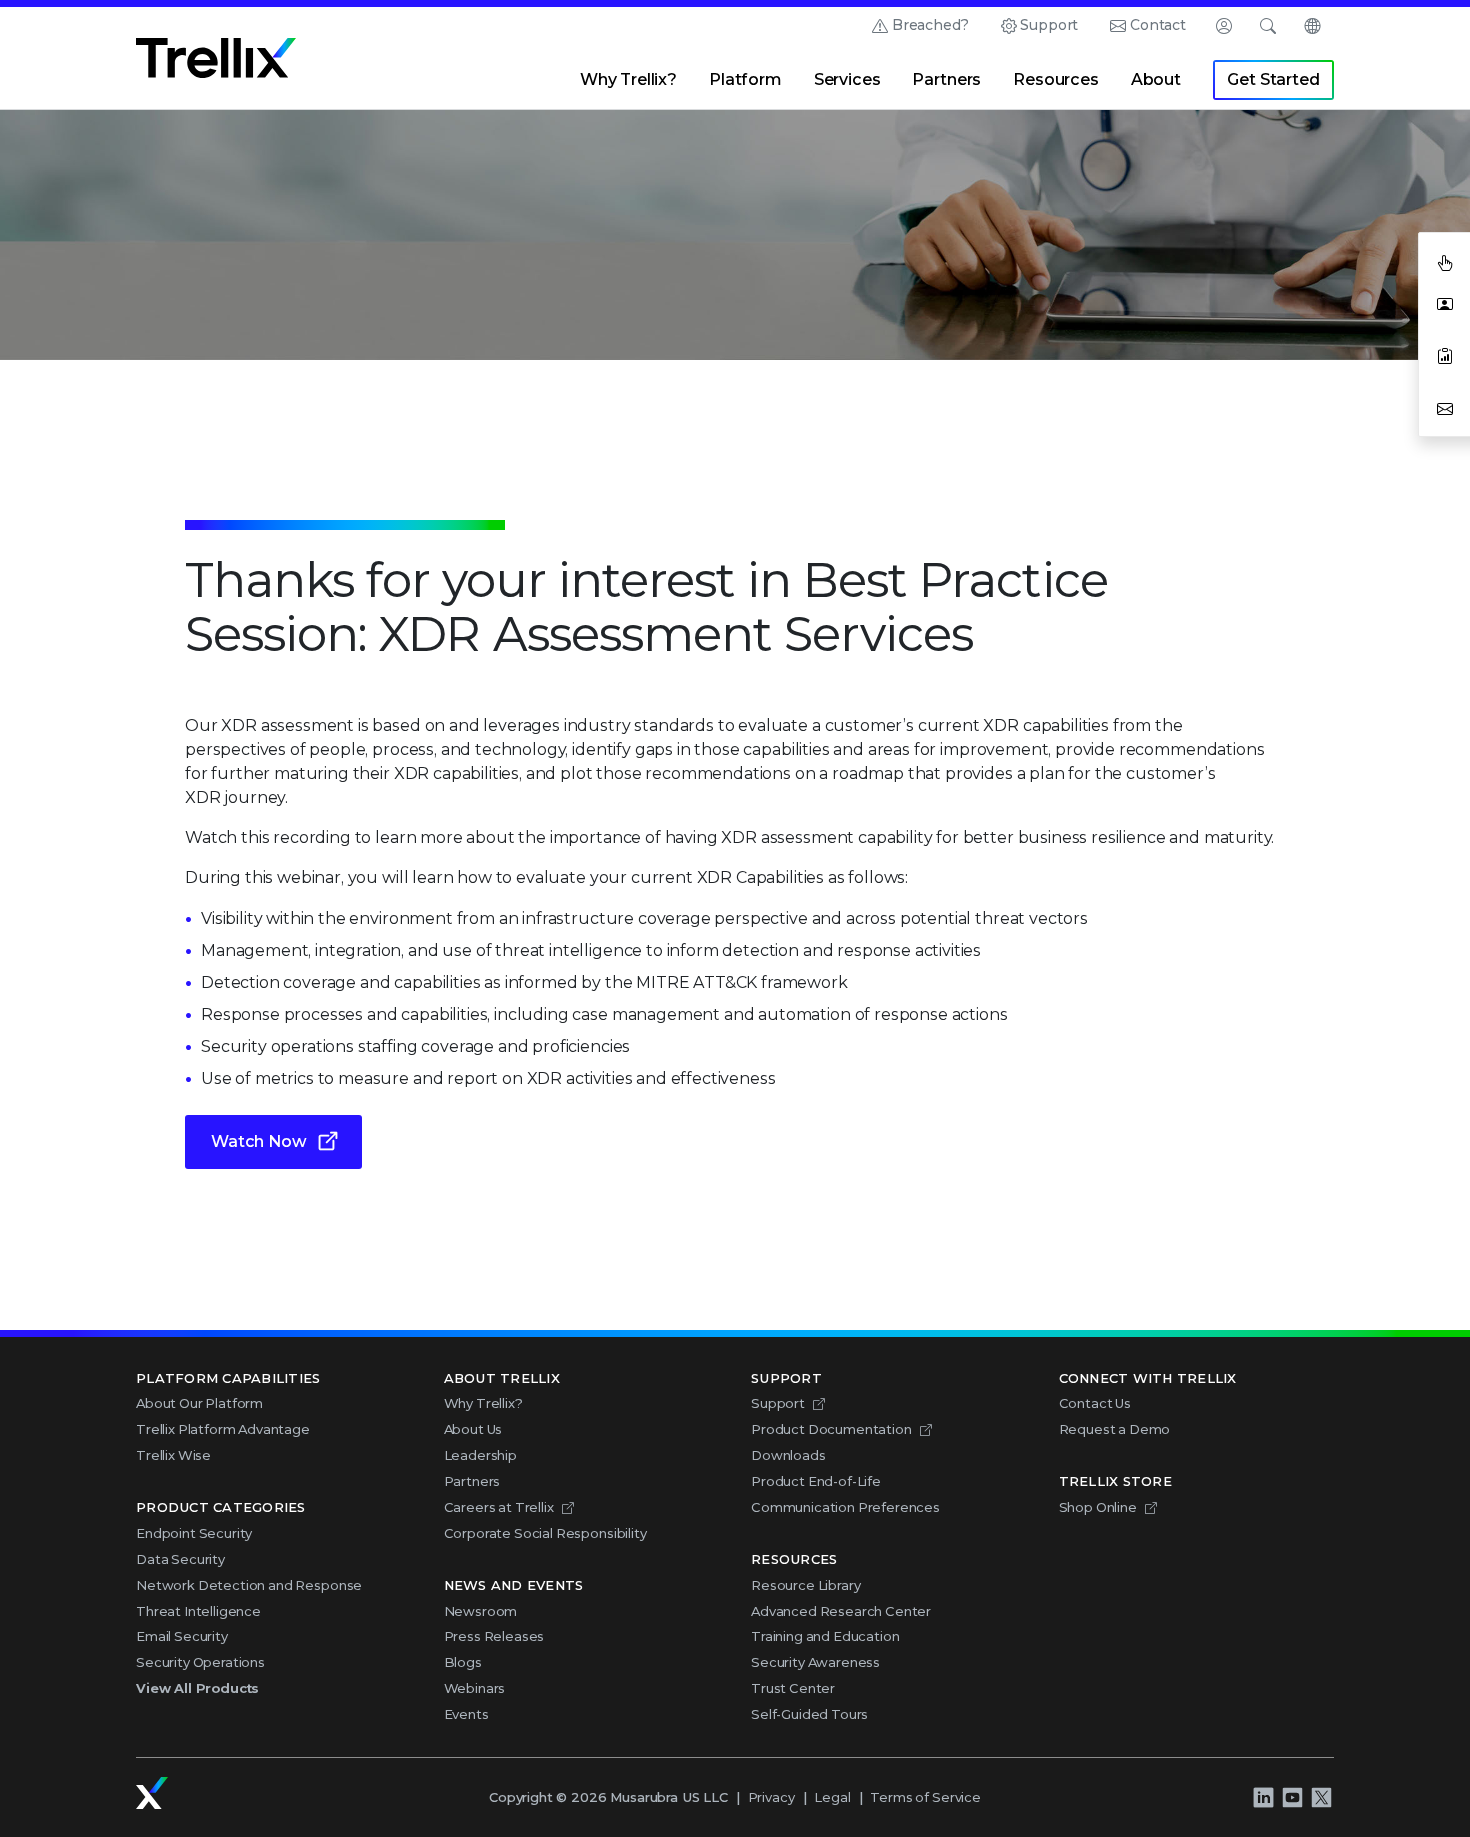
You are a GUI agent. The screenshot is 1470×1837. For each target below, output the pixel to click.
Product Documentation (831, 1429)
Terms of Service (925, 1797)
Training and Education (825, 1636)
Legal (832, 1797)
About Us (473, 1429)
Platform (745, 79)
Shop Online (1098, 1507)
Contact (1158, 25)
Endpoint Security (194, 1533)
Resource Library (805, 1585)
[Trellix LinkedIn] (1263, 1797)
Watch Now (259, 1141)
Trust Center (793, 1688)
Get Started (1273, 79)
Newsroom (481, 1611)
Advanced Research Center (841, 1611)
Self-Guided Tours (809, 1714)
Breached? (930, 25)
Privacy (771, 1797)
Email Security (182, 1636)
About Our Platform (199, 1403)
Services (847, 79)
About (1156, 79)
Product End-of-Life (816, 1481)
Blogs (463, 1662)
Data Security (180, 1559)
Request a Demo (1115, 1429)
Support (1049, 25)
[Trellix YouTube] (1292, 1797)
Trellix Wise (173, 1455)
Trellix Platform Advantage (223, 1429)
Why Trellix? (628, 79)
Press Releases (494, 1636)
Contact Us (1095, 1403)
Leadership (480, 1455)
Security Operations (200, 1662)
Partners (946, 79)
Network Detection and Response (249, 1585)
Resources (1056, 79)
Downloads (788, 1455)
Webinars (475, 1688)
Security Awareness (815, 1662)
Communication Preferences (845, 1507)
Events (466, 1714)
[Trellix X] (1321, 1797)
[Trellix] (152, 1793)
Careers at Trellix (499, 1507)
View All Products (197, 1688)
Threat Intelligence (198, 1611)
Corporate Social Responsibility (545, 1533)
